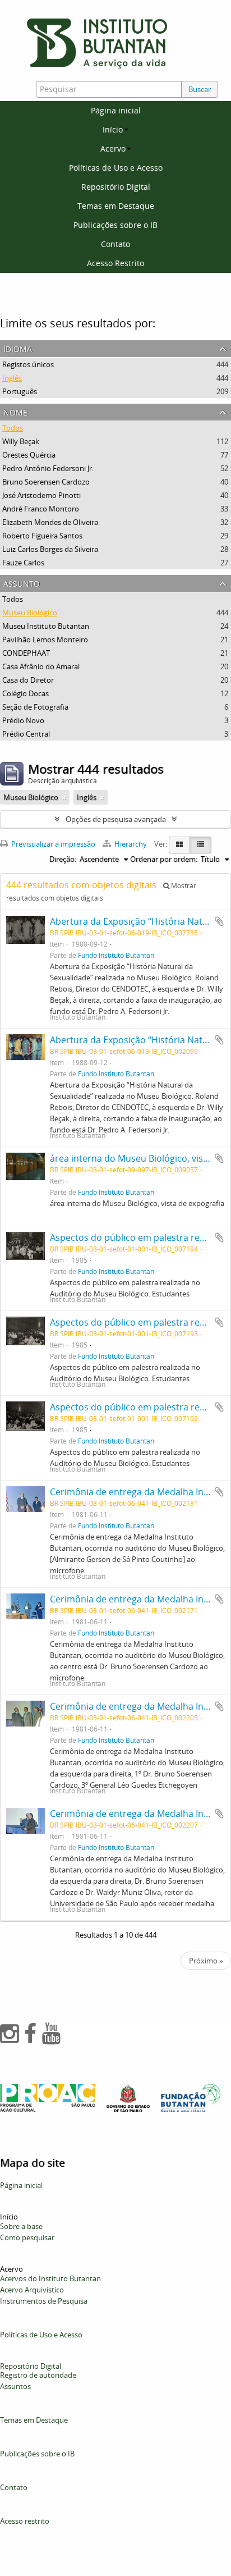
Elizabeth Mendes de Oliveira (50, 522)
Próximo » (206, 1961)
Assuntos (15, 2386)
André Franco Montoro (41, 509)
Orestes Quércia (29, 455)
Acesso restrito (25, 2521)
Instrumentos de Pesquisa (44, 2301)
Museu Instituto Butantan (46, 626)
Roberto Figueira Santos (42, 536)
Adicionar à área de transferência (219, 921)
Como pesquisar (27, 2237)
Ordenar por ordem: (164, 859)
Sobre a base (21, 2226)
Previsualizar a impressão (52, 844)
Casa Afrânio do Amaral (41, 666)
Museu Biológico (30, 613)
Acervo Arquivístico (32, 2290)
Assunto (22, 583)
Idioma (18, 348)
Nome (15, 411)
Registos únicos (28, 364)
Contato (115, 244)
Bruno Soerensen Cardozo (46, 482)
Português (20, 391)
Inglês (12, 378)
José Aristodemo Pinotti (41, 495)
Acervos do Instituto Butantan (50, 2278)
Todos (13, 428)
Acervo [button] (113, 149)
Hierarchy (131, 844)
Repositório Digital (116, 187)
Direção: (63, 859)
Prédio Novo (23, 720)
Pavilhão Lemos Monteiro (45, 640)
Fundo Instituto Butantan (116, 955)
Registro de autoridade (38, 2375)
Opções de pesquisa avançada (116, 819)
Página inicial (116, 110)
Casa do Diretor (28, 680)
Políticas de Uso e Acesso (116, 168)
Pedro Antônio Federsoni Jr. (48, 468)
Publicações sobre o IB (115, 225)
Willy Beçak (21, 441)
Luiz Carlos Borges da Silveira (50, 549)
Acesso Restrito (115, 263)
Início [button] (113, 129)
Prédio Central (26, 734)
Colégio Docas (26, 693)
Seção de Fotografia (35, 707)
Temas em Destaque (116, 206)
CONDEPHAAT (26, 653)
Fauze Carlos (23, 563)
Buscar (200, 89)
